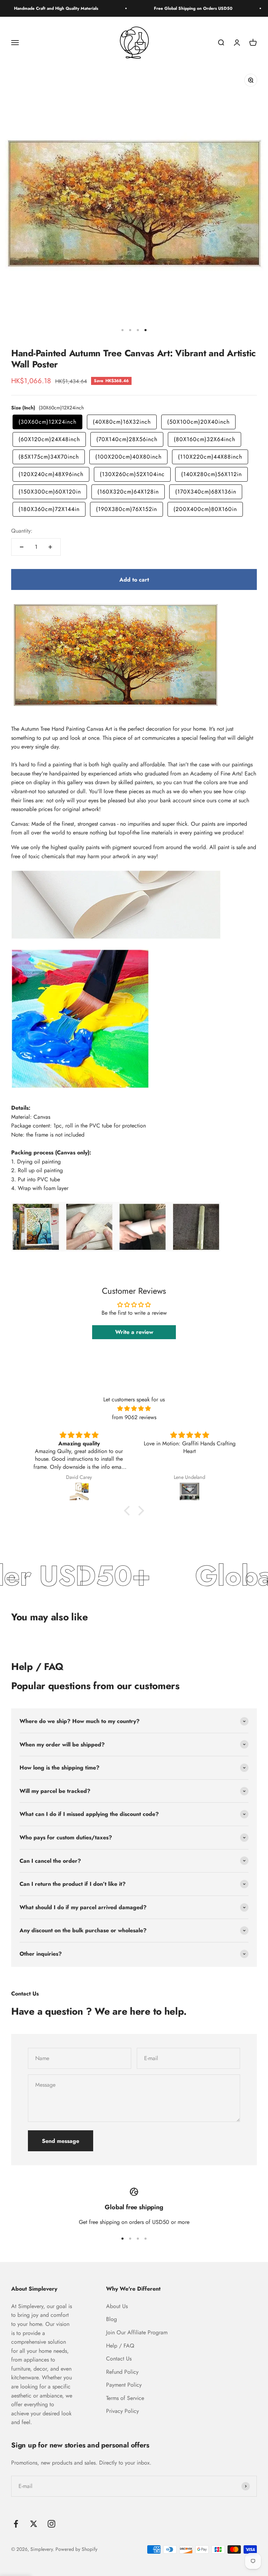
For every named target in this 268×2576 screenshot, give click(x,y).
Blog (111, 2319)
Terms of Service (125, 2398)
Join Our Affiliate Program (137, 2332)
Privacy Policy (122, 2411)
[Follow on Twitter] (34, 2524)
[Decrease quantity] (22, 547)
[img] (134, 1409)
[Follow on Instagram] (51, 2524)
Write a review (134, 1332)
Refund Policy (122, 2372)
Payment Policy (124, 2385)
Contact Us (119, 2359)
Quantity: (22, 531)
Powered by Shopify (76, 2549)
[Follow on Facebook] (16, 2524)
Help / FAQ (120, 2346)
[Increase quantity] (50, 547)
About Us (117, 2306)
